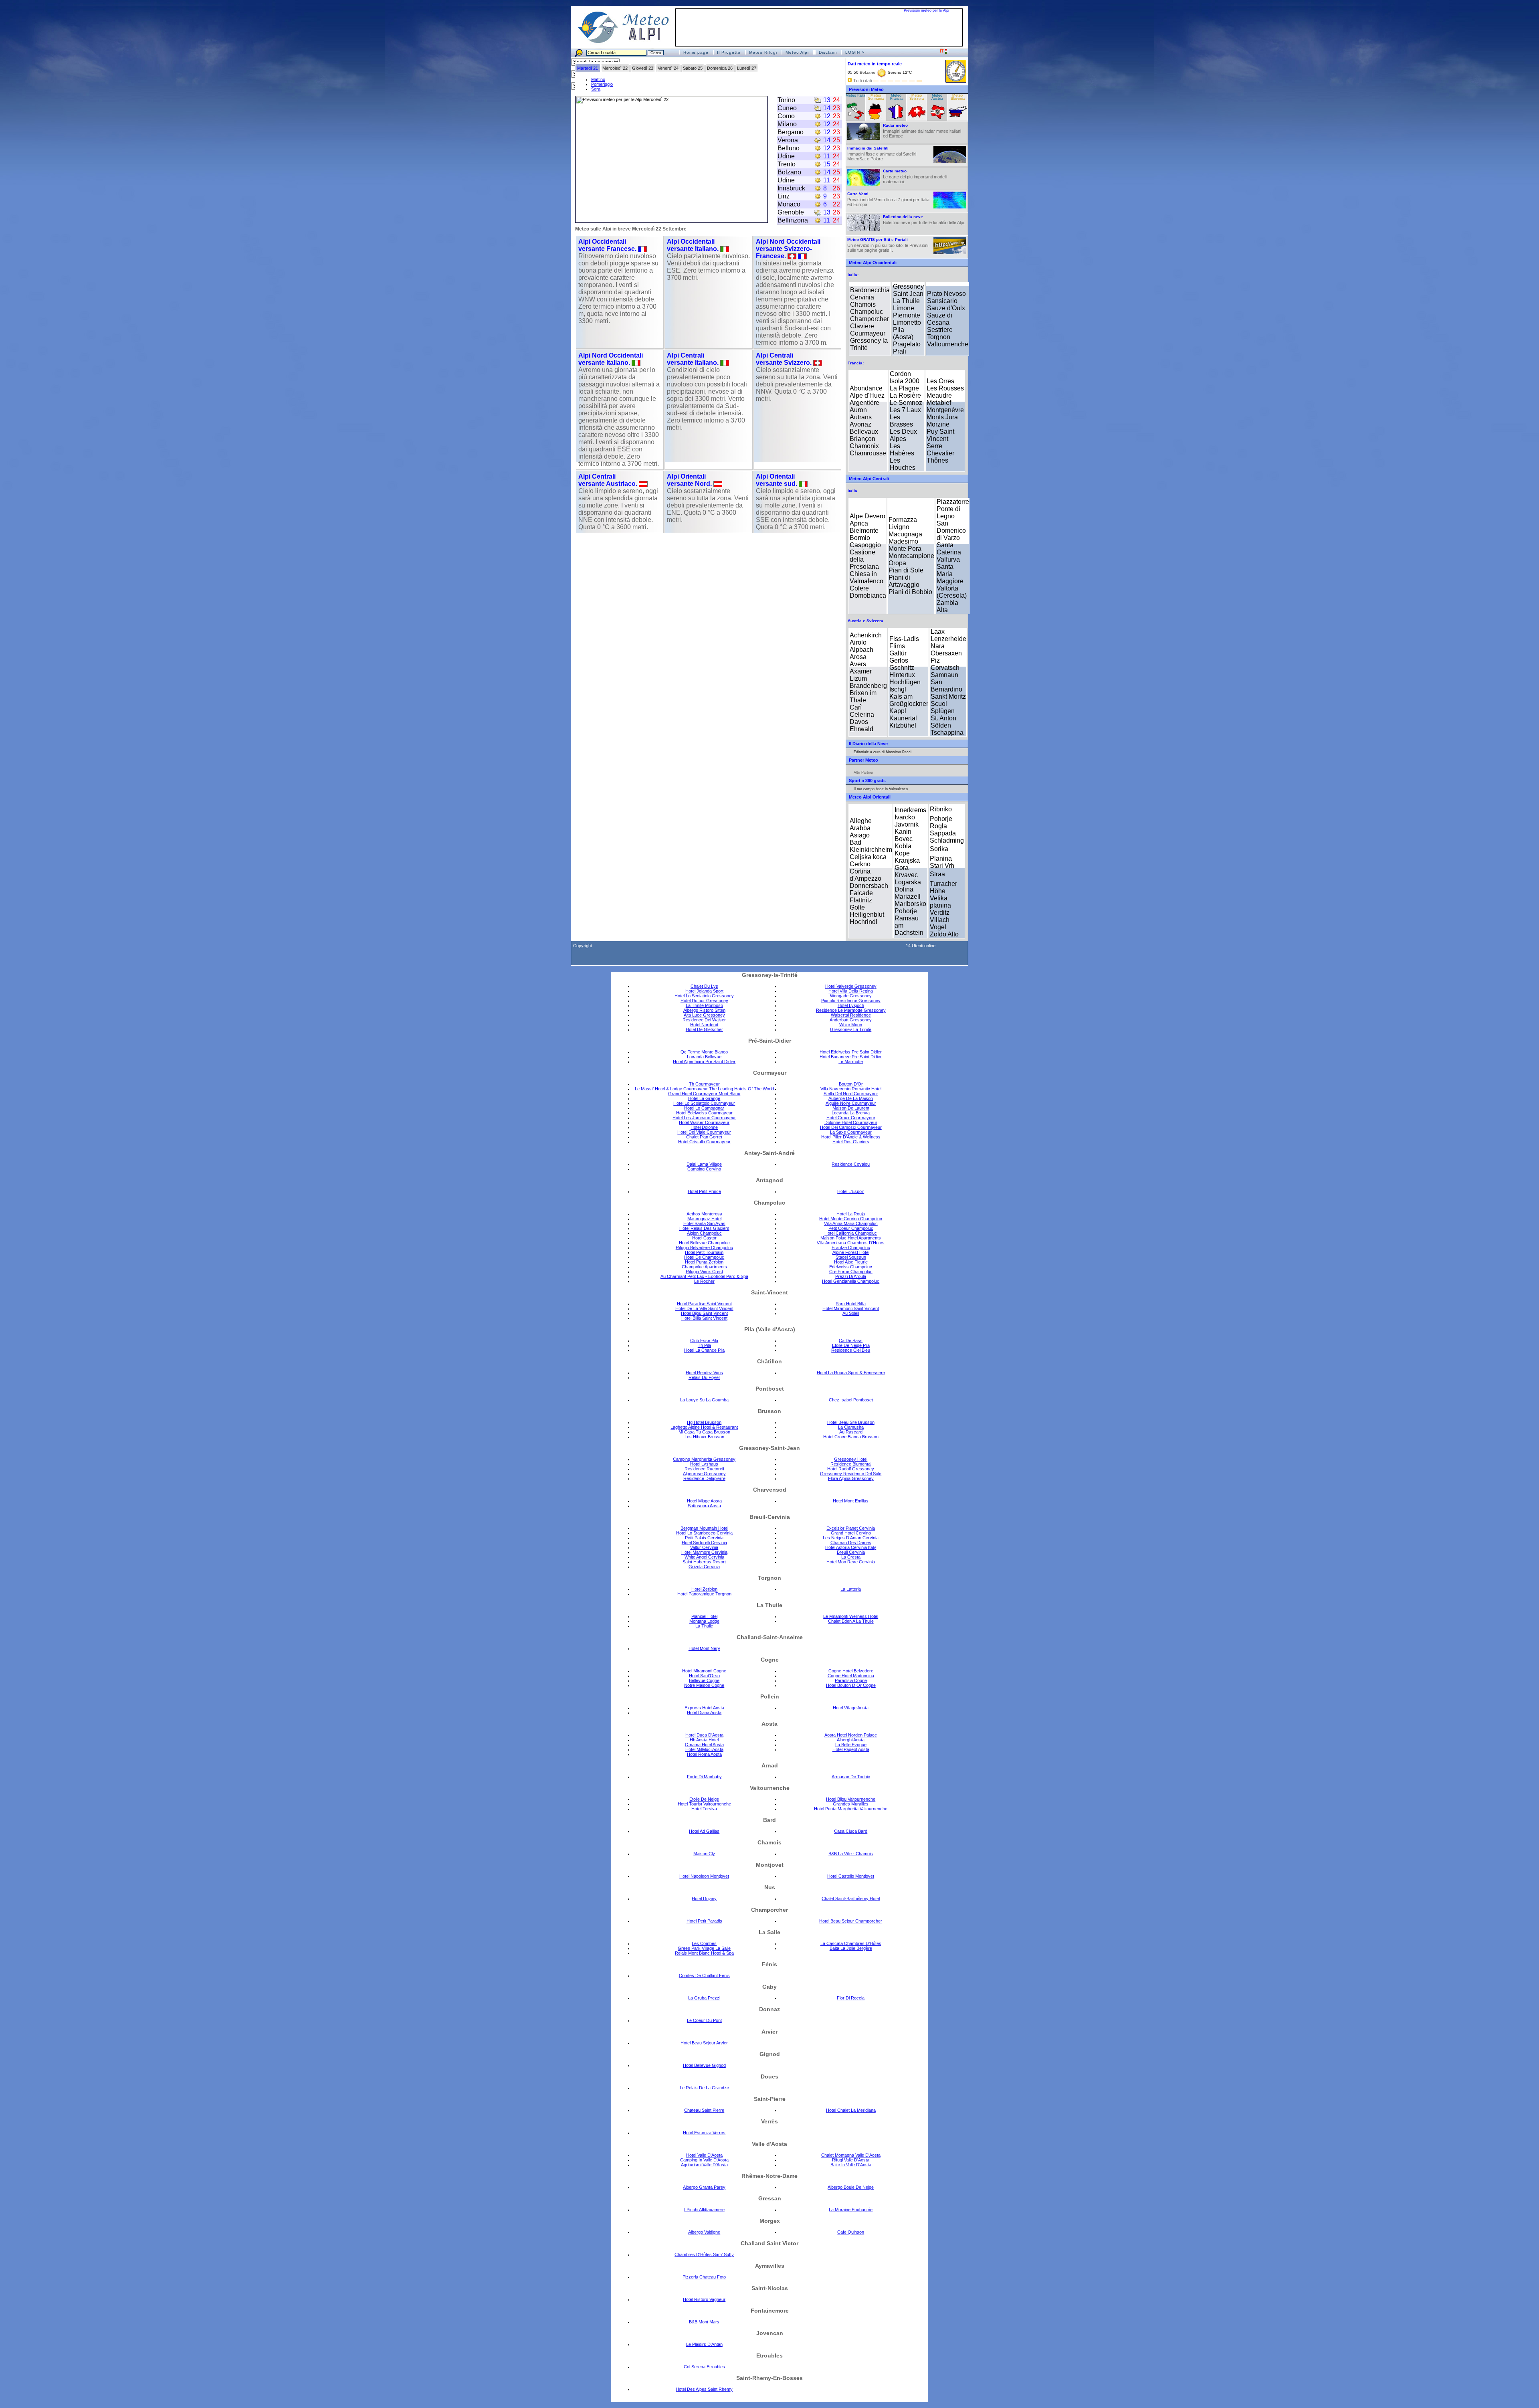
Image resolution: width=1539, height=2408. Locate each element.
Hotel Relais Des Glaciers (704, 1228)
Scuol (939, 704)
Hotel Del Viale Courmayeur (704, 1132)
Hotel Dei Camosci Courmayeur (851, 1127)
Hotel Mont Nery (704, 1648)
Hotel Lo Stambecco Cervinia (704, 1533)
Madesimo (903, 541)
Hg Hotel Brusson (704, 1422)
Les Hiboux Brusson (704, 1437)
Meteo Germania (876, 97)
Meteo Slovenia (958, 97)
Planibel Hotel (704, 1616)
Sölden (941, 725)
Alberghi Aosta (851, 1740)
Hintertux (902, 675)
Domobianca (868, 595)
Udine (786, 156)
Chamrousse (868, 453)
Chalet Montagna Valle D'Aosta (851, 2155)
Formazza (903, 520)
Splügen (943, 711)
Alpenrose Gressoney (704, 1474)
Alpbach (861, 650)
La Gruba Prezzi (704, 1998)
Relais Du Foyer (704, 1377)
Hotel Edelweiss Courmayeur (704, 1113)
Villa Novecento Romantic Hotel (851, 1089)
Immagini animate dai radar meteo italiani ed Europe (922, 131)
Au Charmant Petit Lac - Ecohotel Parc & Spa (704, 1276)
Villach (940, 920)
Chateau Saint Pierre (704, 2110)
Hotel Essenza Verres (704, 2133)
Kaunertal (903, 718)
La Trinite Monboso (704, 1005)
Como (786, 116)
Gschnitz (902, 668)
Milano (787, 124)
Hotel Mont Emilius (851, 1501)
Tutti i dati (862, 81)
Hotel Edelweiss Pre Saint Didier (851, 1052)
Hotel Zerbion (704, 1589)
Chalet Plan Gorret (704, 1137)
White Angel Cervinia (704, 1557)
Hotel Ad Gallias (704, 1831)
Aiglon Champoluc (704, 1233)
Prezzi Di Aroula (851, 1276)
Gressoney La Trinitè (851, 1029)
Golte (857, 907)
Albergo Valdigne (704, 2232)
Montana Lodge (704, 1621)
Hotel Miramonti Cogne (704, 1671)
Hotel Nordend (704, 1025)
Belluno (789, 148)
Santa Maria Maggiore (950, 574)
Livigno (899, 527)
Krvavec (906, 875)
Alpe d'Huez (867, 395)
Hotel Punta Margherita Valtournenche (851, 1809)
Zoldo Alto (944, 934)
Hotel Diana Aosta (704, 1712)
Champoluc (866, 312)
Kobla (903, 846)
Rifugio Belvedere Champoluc (704, 1247)
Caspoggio (865, 545)
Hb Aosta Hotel (704, 1740)
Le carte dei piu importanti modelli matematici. (915, 176)
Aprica (859, 523)
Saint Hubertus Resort (704, 1562)
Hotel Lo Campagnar (704, 1108)
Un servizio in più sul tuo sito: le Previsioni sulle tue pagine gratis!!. (888, 245)
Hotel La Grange (704, 1098)
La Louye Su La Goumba (704, 1400)
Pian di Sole (906, 570)
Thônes (937, 460)
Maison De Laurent (851, 1108)
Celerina (862, 715)
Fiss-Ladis (904, 639)
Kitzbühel (903, 725)
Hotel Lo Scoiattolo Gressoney (704, 996)
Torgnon (939, 337)
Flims (897, 646)
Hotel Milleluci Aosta (704, 1749)
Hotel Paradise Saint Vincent (704, 1304)
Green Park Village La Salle (704, 1948)
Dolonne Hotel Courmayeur (851, 1122)
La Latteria (851, 1589)
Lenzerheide (948, 639)
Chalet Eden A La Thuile (851, 1621)
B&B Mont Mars (704, 2322)
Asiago (860, 835)
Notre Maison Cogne (704, 1685)
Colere (859, 588)
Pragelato (907, 344)
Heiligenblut (867, 915)
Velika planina (940, 902)
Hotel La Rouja (851, 1214)
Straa (937, 874)
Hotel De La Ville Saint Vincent (704, 1308)
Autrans (861, 417)
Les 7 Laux (905, 410)
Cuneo (787, 108)
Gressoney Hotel (851, 1459)
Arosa (858, 657)
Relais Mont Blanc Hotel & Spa (704, 1953)
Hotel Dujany (704, 1898)
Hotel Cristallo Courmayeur (704, 1142)
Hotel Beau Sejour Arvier (704, 2043)
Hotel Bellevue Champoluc (704, 1243)
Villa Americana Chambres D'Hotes (851, 1243)
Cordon (900, 374)
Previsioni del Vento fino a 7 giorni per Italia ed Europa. (888, 199)
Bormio (860, 538)
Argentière (864, 403)
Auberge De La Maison (851, 1098)
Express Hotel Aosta (704, 1708)
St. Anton (943, 718)
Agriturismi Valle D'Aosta (704, 2165)
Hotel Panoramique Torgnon (704, 1594)
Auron (858, 410)
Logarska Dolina (908, 886)
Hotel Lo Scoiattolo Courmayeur (704, 1103)
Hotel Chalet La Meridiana (851, 2110)
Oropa (897, 563)
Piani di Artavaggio (904, 581)
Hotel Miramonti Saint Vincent (851, 1308)
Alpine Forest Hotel (851, 1252)
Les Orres (940, 381)
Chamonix (864, 446)
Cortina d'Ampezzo (865, 875)
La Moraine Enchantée (851, 2210)
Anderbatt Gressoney (851, 1020)
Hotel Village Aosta (851, 1708)
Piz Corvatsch (945, 664)
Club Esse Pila (704, 1340)
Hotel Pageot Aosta (851, 1749)
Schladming (947, 840)
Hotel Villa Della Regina (851, 991)
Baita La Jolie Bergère (851, 1948)
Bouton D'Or (851, 1084)
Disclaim (828, 52)
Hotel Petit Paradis (704, 1921)
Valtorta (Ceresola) (952, 592)
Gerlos (899, 660)
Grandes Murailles (851, 1804)
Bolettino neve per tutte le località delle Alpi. (924, 220)
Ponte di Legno (948, 513)
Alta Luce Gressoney (704, 1015)
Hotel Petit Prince (704, 1191)
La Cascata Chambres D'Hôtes (851, 1943)
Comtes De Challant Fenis (704, 1975)
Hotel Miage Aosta (704, 1501)
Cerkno (860, 864)
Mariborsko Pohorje (910, 907)
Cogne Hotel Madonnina (851, 1676)
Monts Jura (942, 417)
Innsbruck (791, 188)
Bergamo (791, 132)
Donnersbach (869, 886)
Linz (784, 196)
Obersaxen (946, 653)
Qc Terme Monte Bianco (704, 1052)
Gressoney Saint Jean (908, 290)
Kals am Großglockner (909, 700)
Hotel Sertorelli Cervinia (704, 1543)
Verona (788, 140)
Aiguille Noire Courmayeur (851, 1103)
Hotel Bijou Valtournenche (851, 1799)
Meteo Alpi (797, 52)
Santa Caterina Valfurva (949, 552)
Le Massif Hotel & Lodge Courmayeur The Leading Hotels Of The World (704, 1089)
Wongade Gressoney (851, 996)
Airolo (858, 642)
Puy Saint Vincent (940, 435)
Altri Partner (863, 772)
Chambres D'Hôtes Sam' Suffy (704, 2254)
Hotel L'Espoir (851, 1191)
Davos (859, 722)
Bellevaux (864, 432)
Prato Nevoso (946, 294)
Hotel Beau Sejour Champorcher (851, 1921)
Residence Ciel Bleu (851, 1350)
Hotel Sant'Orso (704, 1676)
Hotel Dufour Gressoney (704, 1001)
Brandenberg (868, 686)
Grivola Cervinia (704, 1567)
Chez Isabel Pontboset (851, 1400)
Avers (858, 664)
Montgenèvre (945, 410)
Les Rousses (945, 388)
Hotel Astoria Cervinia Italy (851, 1547)
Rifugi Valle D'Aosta (851, 2160)
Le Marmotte (851, 1061)
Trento (787, 164)
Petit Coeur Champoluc (851, 1228)
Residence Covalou (851, 1164)
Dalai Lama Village (704, 1164)
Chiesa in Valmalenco (866, 577)
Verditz (940, 913)
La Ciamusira (851, 1427)
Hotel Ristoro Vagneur (704, 2299)
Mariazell (908, 897)
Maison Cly (704, 1854)
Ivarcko (905, 817)
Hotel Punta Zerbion (704, 1262)
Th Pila (704, 1345)
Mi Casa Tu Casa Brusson (704, 1432)
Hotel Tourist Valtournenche (704, 1804)
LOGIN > (855, 52)
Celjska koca (868, 857)
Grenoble (791, 212)
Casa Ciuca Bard (851, 1831)
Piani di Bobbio (910, 592)
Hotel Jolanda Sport (704, 991)
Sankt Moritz (948, 697)
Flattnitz (861, 900)
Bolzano (789, 172)
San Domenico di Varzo (951, 531)
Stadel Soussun (851, 1257)
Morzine (938, 424)
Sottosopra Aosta (704, 1506)
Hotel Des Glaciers (851, 1142)
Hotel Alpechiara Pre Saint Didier (704, 1061)
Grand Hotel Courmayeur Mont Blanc (704, 1094)
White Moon (851, 1025)
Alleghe (861, 821)
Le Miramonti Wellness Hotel (851, 1616)
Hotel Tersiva (704, 1809)
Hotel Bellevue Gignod (704, 2065)
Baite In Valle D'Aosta (851, 2165)
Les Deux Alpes (903, 435)
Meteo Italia (855, 96)
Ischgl (898, 689)
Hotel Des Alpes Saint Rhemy (704, 2389)
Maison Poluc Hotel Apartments (851, 1238)
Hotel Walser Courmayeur (704, 1122)
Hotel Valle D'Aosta (704, 2155)
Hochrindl (863, 922)
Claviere (862, 326)
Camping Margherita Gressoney (704, 1459)
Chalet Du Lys (704, 986)
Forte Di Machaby (704, 1777)
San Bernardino (946, 686)
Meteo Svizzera (917, 97)
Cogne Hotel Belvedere (851, 1671)
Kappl (898, 711)
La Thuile (906, 301)
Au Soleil (851, 1313)
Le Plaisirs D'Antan (704, 2344)
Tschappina (947, 733)
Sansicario (942, 301)
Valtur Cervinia (704, 1547)
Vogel (938, 927)
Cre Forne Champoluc (851, 1272)
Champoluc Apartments (704, 1267)
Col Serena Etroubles (704, 2367)
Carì (856, 707)
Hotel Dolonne (704, 1127)
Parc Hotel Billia (851, 1304)
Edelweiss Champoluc (851, 1267)
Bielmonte (864, 531)
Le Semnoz (906, 403)
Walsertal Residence (851, 1015)
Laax (938, 632)
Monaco (789, 204)
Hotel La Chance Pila (704, 1350)
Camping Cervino (704, 1169)
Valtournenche (948, 344)
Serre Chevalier (940, 450)
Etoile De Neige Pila (851, 1345)
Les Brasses (901, 421)
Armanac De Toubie (851, 1777)
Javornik (907, 824)
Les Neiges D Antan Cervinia (851, 1538)
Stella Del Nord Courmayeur (851, 1094)
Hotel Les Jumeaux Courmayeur (704, 1118)
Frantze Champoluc (851, 1247)
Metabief (939, 403)
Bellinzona (793, 220)
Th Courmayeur (704, 1084)
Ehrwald (861, 729)
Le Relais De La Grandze (704, 2088)
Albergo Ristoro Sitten (704, 1010)
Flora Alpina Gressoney (851, 1478)
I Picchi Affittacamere (704, 2210)
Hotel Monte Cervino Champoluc (851, 1219)
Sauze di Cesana (940, 319)
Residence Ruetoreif (704, 1469)
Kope (902, 853)
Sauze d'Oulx (946, 308)
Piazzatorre (953, 502)
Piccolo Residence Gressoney (851, 1001)
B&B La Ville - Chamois (851, 1854)
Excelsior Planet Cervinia (851, 1528)
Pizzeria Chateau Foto (704, 2277)
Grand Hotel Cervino (851, 1533)
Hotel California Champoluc (851, 1233)
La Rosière (905, 395)
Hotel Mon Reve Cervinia (851, 1562)
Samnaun (944, 675)
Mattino (598, 79)
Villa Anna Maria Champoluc (851, 1223)
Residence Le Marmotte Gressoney (851, 1010)
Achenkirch (866, 635)
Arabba (860, 828)
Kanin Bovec (904, 835)
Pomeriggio (602, 84)
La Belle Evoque (851, 1745)
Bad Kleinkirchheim (871, 846)
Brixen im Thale (863, 697)
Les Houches (903, 464)
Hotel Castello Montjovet (851, 1876)
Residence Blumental (851, 1464)
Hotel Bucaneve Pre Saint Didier (851, 1057)
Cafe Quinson (851, 2232)
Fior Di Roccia (851, 1998)
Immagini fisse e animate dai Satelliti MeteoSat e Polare (882, 154)
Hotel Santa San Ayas (704, 1223)
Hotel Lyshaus (704, 1464)
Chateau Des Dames (851, 1543)
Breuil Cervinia (851, 1552)
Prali (900, 351)
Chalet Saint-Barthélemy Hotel (851, 1898)
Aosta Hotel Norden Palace (851, 1735)
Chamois (863, 304)
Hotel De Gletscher (704, 1029)
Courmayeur (868, 333)
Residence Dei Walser (704, 1020)
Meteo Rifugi (763, 52)
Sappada (943, 833)
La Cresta (851, 1557)
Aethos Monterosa (704, 1214)
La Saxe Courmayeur (851, 1132)
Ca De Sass (851, 1340)
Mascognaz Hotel (704, 1219)
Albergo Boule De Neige (851, 2187)
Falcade (861, 893)
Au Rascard (851, 1432)
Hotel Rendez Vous (704, 1373)
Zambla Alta (947, 606)
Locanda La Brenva (851, 1113)
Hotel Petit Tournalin (704, 1252)
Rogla (938, 826)
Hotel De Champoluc (704, 1257)
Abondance (866, 388)
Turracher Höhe (943, 887)
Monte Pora (905, 549)
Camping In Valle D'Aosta (704, 2160)
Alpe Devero (867, 516)
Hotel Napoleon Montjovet (704, 1876)
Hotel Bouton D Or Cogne (851, 1685)
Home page (696, 52)
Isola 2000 (905, 381)
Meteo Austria (937, 97)
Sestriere (940, 330)
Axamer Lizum (861, 675)
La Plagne (904, 388)
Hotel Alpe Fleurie (851, 1262)
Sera (596, 89)
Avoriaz (860, 424)
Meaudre (939, 395)
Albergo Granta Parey (704, 2187)
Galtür (898, 653)
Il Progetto (729, 52)
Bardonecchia (870, 290)
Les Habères (902, 450)
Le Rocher (704, 1281)
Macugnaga (905, 534)
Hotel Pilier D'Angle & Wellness (851, 1137)
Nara (938, 646)
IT (942, 51)
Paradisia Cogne (851, 1680)
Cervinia (862, 297)
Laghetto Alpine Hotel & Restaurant (704, 1427)
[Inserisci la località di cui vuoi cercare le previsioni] (625, 52)
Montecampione (911, 556)
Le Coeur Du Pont (704, 2020)
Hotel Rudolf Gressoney (851, 1469)
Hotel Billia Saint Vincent (704, 1318)
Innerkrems (910, 810)
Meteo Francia (896, 97)
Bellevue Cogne (704, 1680)
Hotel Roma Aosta (704, 1754)
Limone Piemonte (907, 312)
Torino (786, 100)
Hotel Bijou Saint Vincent (704, 1313)
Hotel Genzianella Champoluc (851, 1281)
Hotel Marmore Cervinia (704, 1552)
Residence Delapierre (704, 1478)
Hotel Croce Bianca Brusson (851, 1437)
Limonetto (907, 322)
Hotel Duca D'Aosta (704, 1735)
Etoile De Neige (704, 1799)
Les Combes (704, 1943)
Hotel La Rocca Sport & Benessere (851, 1373)
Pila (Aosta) (903, 333)
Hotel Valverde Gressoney (851, 986)
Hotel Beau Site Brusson (851, 1422)
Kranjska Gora (907, 864)
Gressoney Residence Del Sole (851, 1474)
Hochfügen (905, 682)
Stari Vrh (942, 866)
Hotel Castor (704, 1238)
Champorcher (869, 319)
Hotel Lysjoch (851, 1005)
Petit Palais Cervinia (704, 1538)
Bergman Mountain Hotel (704, 1528)
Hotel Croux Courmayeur (851, 1118)
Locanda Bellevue (704, 1057)
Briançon (862, 439)
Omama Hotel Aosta (704, 1745)
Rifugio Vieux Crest (704, 1272)
